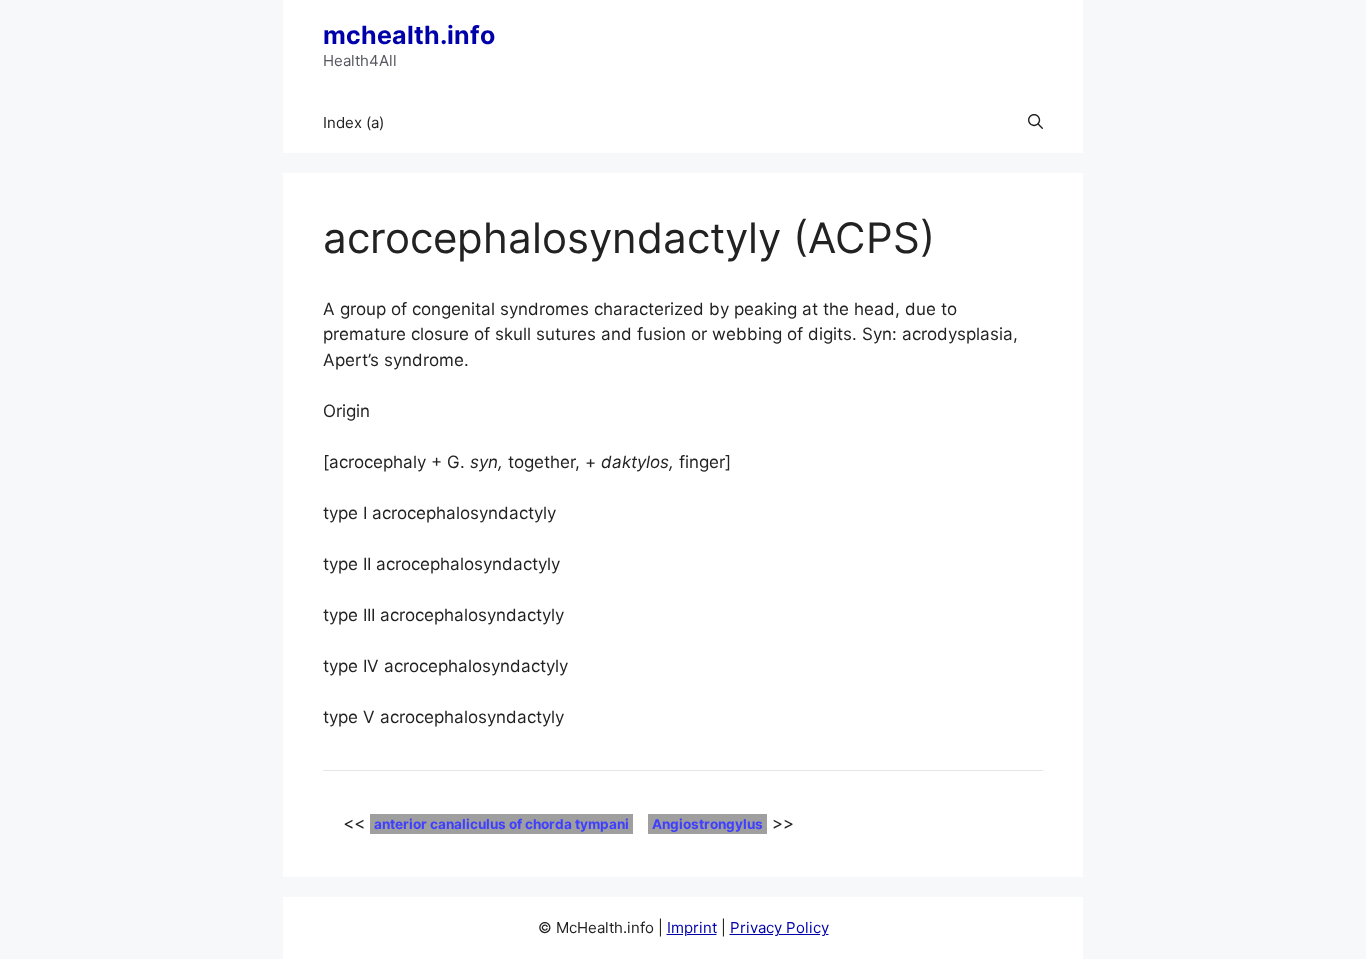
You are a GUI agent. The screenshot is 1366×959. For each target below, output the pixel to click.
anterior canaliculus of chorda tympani (501, 824)
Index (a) (353, 122)
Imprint (692, 927)
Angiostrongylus (707, 824)
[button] (1035, 123)
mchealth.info (409, 35)
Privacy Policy (779, 927)
